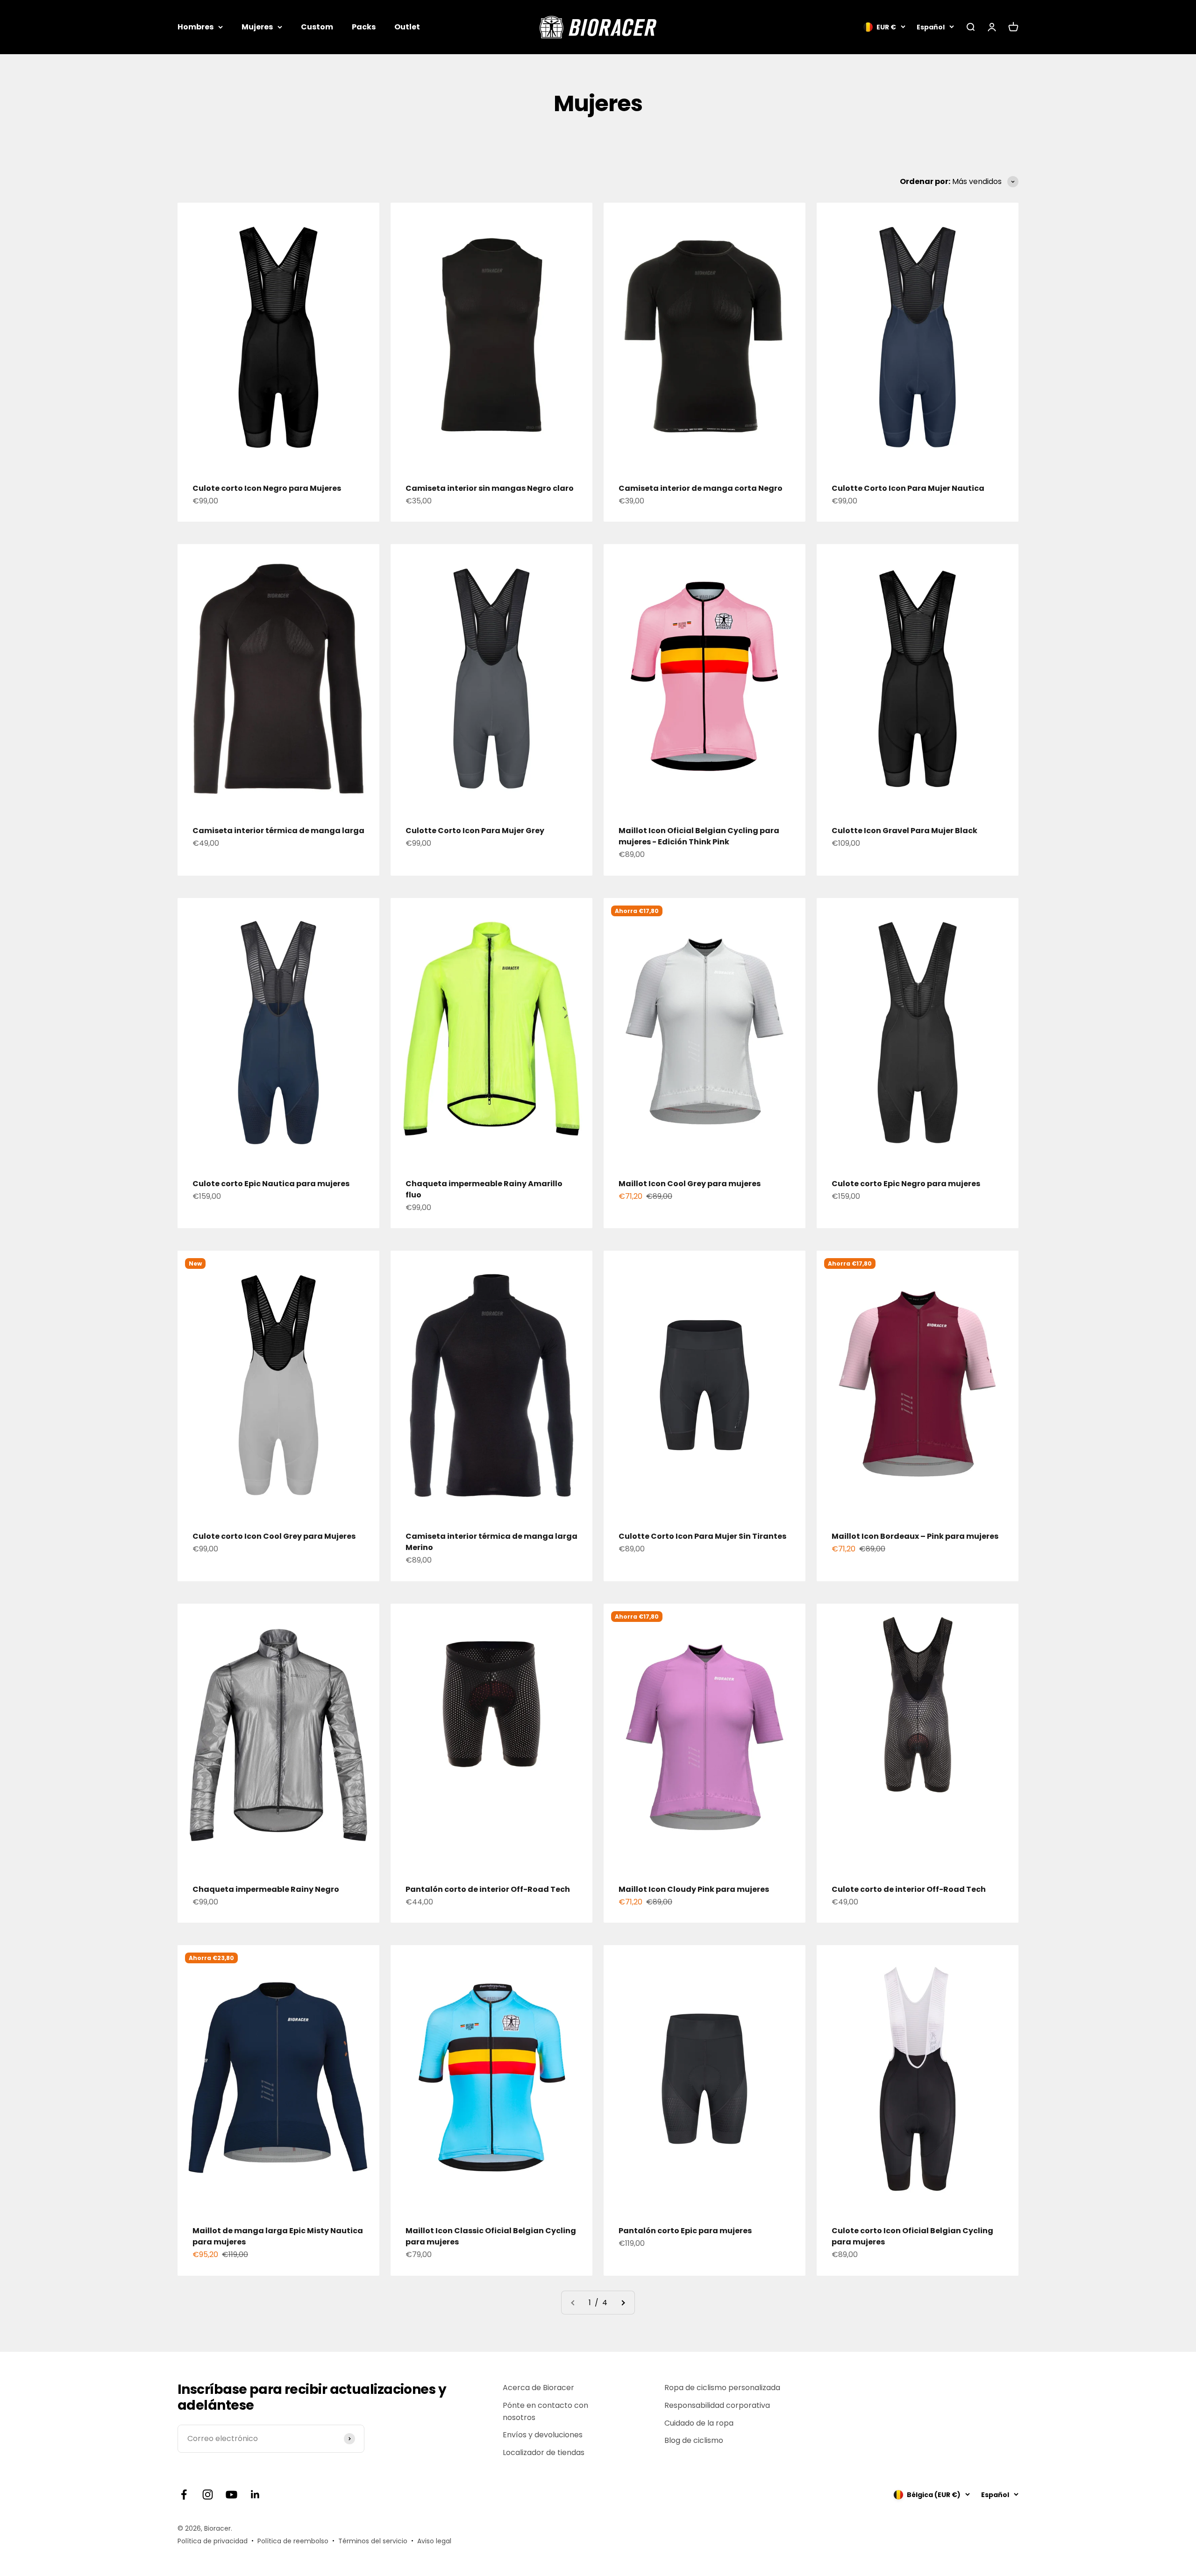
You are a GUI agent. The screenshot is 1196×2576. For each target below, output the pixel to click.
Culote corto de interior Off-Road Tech (909, 1889)
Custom (317, 27)
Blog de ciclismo (694, 2440)
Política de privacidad (213, 2541)
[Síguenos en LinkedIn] (255, 2495)
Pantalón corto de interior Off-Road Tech (488, 1889)
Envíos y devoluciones (543, 2435)
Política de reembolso (293, 2541)
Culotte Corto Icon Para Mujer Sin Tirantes (702, 1536)
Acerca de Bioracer (538, 2388)
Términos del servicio (373, 2541)
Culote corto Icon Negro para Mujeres (267, 488)
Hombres (196, 27)
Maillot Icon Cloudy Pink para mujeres (694, 1889)
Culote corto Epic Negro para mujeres (906, 1184)
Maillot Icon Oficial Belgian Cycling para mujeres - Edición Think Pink (699, 836)
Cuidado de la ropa (699, 2423)
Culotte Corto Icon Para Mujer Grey (475, 831)
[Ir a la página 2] (623, 2303)
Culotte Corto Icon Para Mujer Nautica (908, 488)
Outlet (407, 27)
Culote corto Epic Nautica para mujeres (271, 1184)
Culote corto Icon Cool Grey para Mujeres (274, 1536)
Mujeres (257, 27)
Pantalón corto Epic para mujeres (685, 2231)
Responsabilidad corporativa (717, 2405)
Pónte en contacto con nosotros (545, 2411)
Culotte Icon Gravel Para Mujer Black (904, 831)
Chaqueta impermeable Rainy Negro (266, 1889)
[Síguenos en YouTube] (231, 2495)
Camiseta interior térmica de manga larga (278, 831)
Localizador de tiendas (544, 2452)
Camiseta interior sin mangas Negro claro (490, 488)
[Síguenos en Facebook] (184, 2495)
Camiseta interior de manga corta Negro (701, 488)
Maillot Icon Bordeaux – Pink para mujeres (915, 1536)
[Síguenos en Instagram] (208, 2495)
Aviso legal (434, 2541)
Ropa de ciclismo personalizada (722, 2388)
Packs (364, 27)
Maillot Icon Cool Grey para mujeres (690, 1184)
